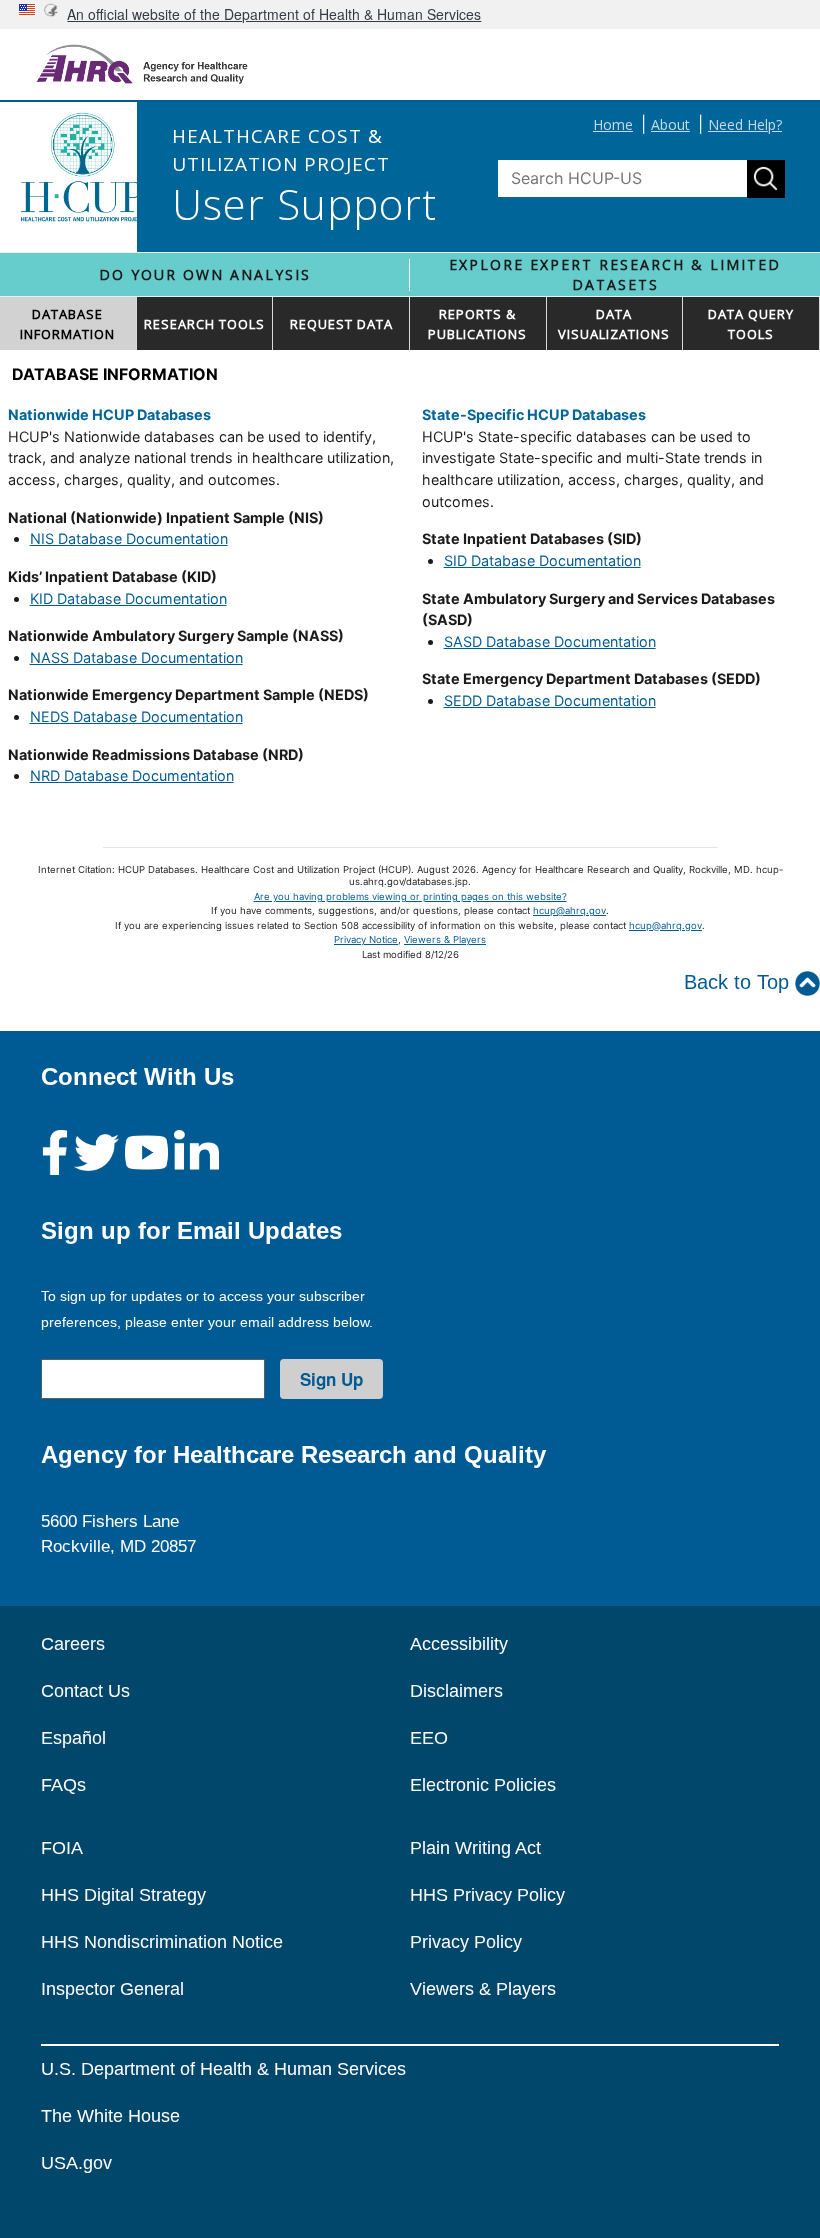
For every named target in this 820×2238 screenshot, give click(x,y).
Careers (73, 1644)
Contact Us (85, 1691)
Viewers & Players (445, 939)
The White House (110, 2116)
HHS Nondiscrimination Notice (162, 1942)
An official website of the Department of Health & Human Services (274, 14)
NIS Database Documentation (129, 538)
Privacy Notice (366, 939)
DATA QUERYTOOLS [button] (751, 324)
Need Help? (745, 124)
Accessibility (459, 1644)
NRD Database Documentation (132, 775)
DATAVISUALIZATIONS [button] (614, 324)
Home (613, 124)
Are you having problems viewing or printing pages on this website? (410, 896)
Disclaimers (456, 1691)
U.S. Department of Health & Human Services (223, 2069)
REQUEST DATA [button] (341, 324)
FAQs (63, 1785)
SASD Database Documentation (550, 641)
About (670, 124)
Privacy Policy (466, 1942)
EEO (429, 1738)
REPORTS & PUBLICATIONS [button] (477, 324)
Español (73, 1738)
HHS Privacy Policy (487, 1895)
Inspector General (112, 1989)
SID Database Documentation (542, 560)
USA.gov (76, 2163)
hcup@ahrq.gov (569, 910)
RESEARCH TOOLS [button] (204, 324)
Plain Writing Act (475, 1848)
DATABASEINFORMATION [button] (67, 324)
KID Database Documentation (128, 598)
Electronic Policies (483, 1785)
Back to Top (739, 982)
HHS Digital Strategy (123, 1895)
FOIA (62, 1848)
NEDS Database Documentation (136, 716)
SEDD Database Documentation (550, 700)
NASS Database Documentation (136, 657)
